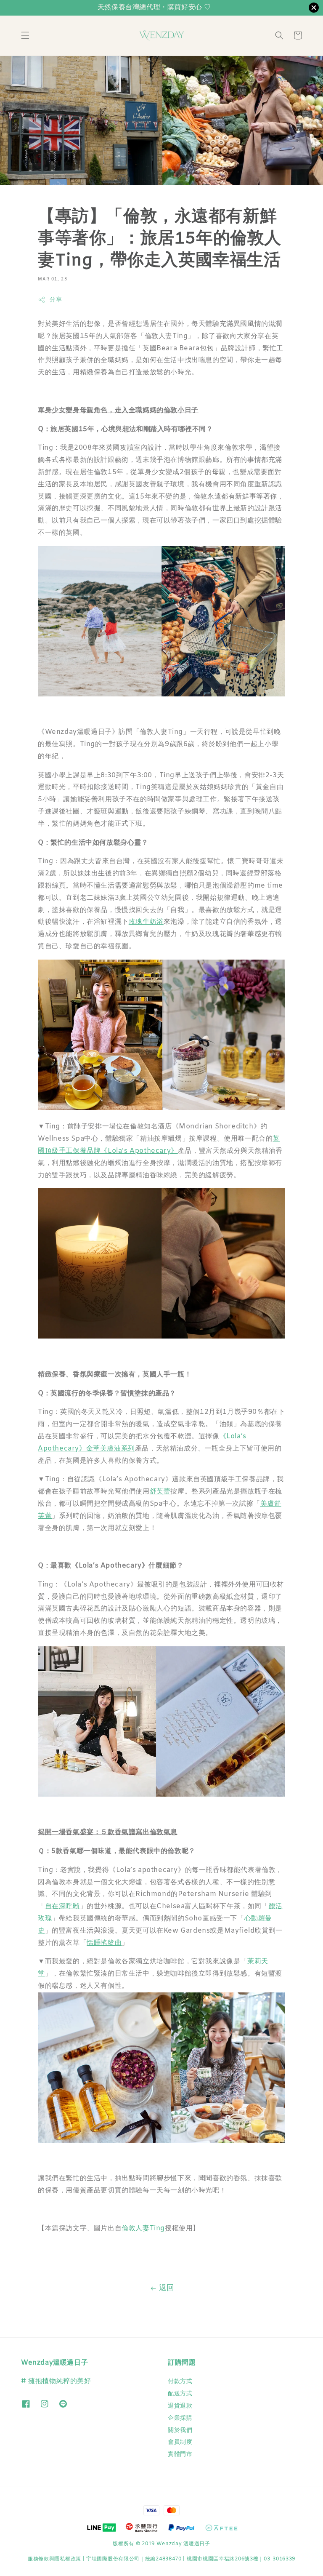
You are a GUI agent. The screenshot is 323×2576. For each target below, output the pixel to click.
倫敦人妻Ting (143, 2228)
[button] (25, 35)
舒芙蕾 (160, 1492)
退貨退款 (180, 2406)
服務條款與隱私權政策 (54, 2559)
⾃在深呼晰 (62, 1906)
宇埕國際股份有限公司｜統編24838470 (134, 2559)
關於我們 (180, 2431)
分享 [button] (56, 300)
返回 (167, 2288)
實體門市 (180, 2455)
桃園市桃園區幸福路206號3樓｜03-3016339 (241, 2559)
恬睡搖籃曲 (104, 1943)
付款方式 (180, 2382)
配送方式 (180, 2394)
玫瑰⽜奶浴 (146, 922)
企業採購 (180, 2418)
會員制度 (180, 2442)
